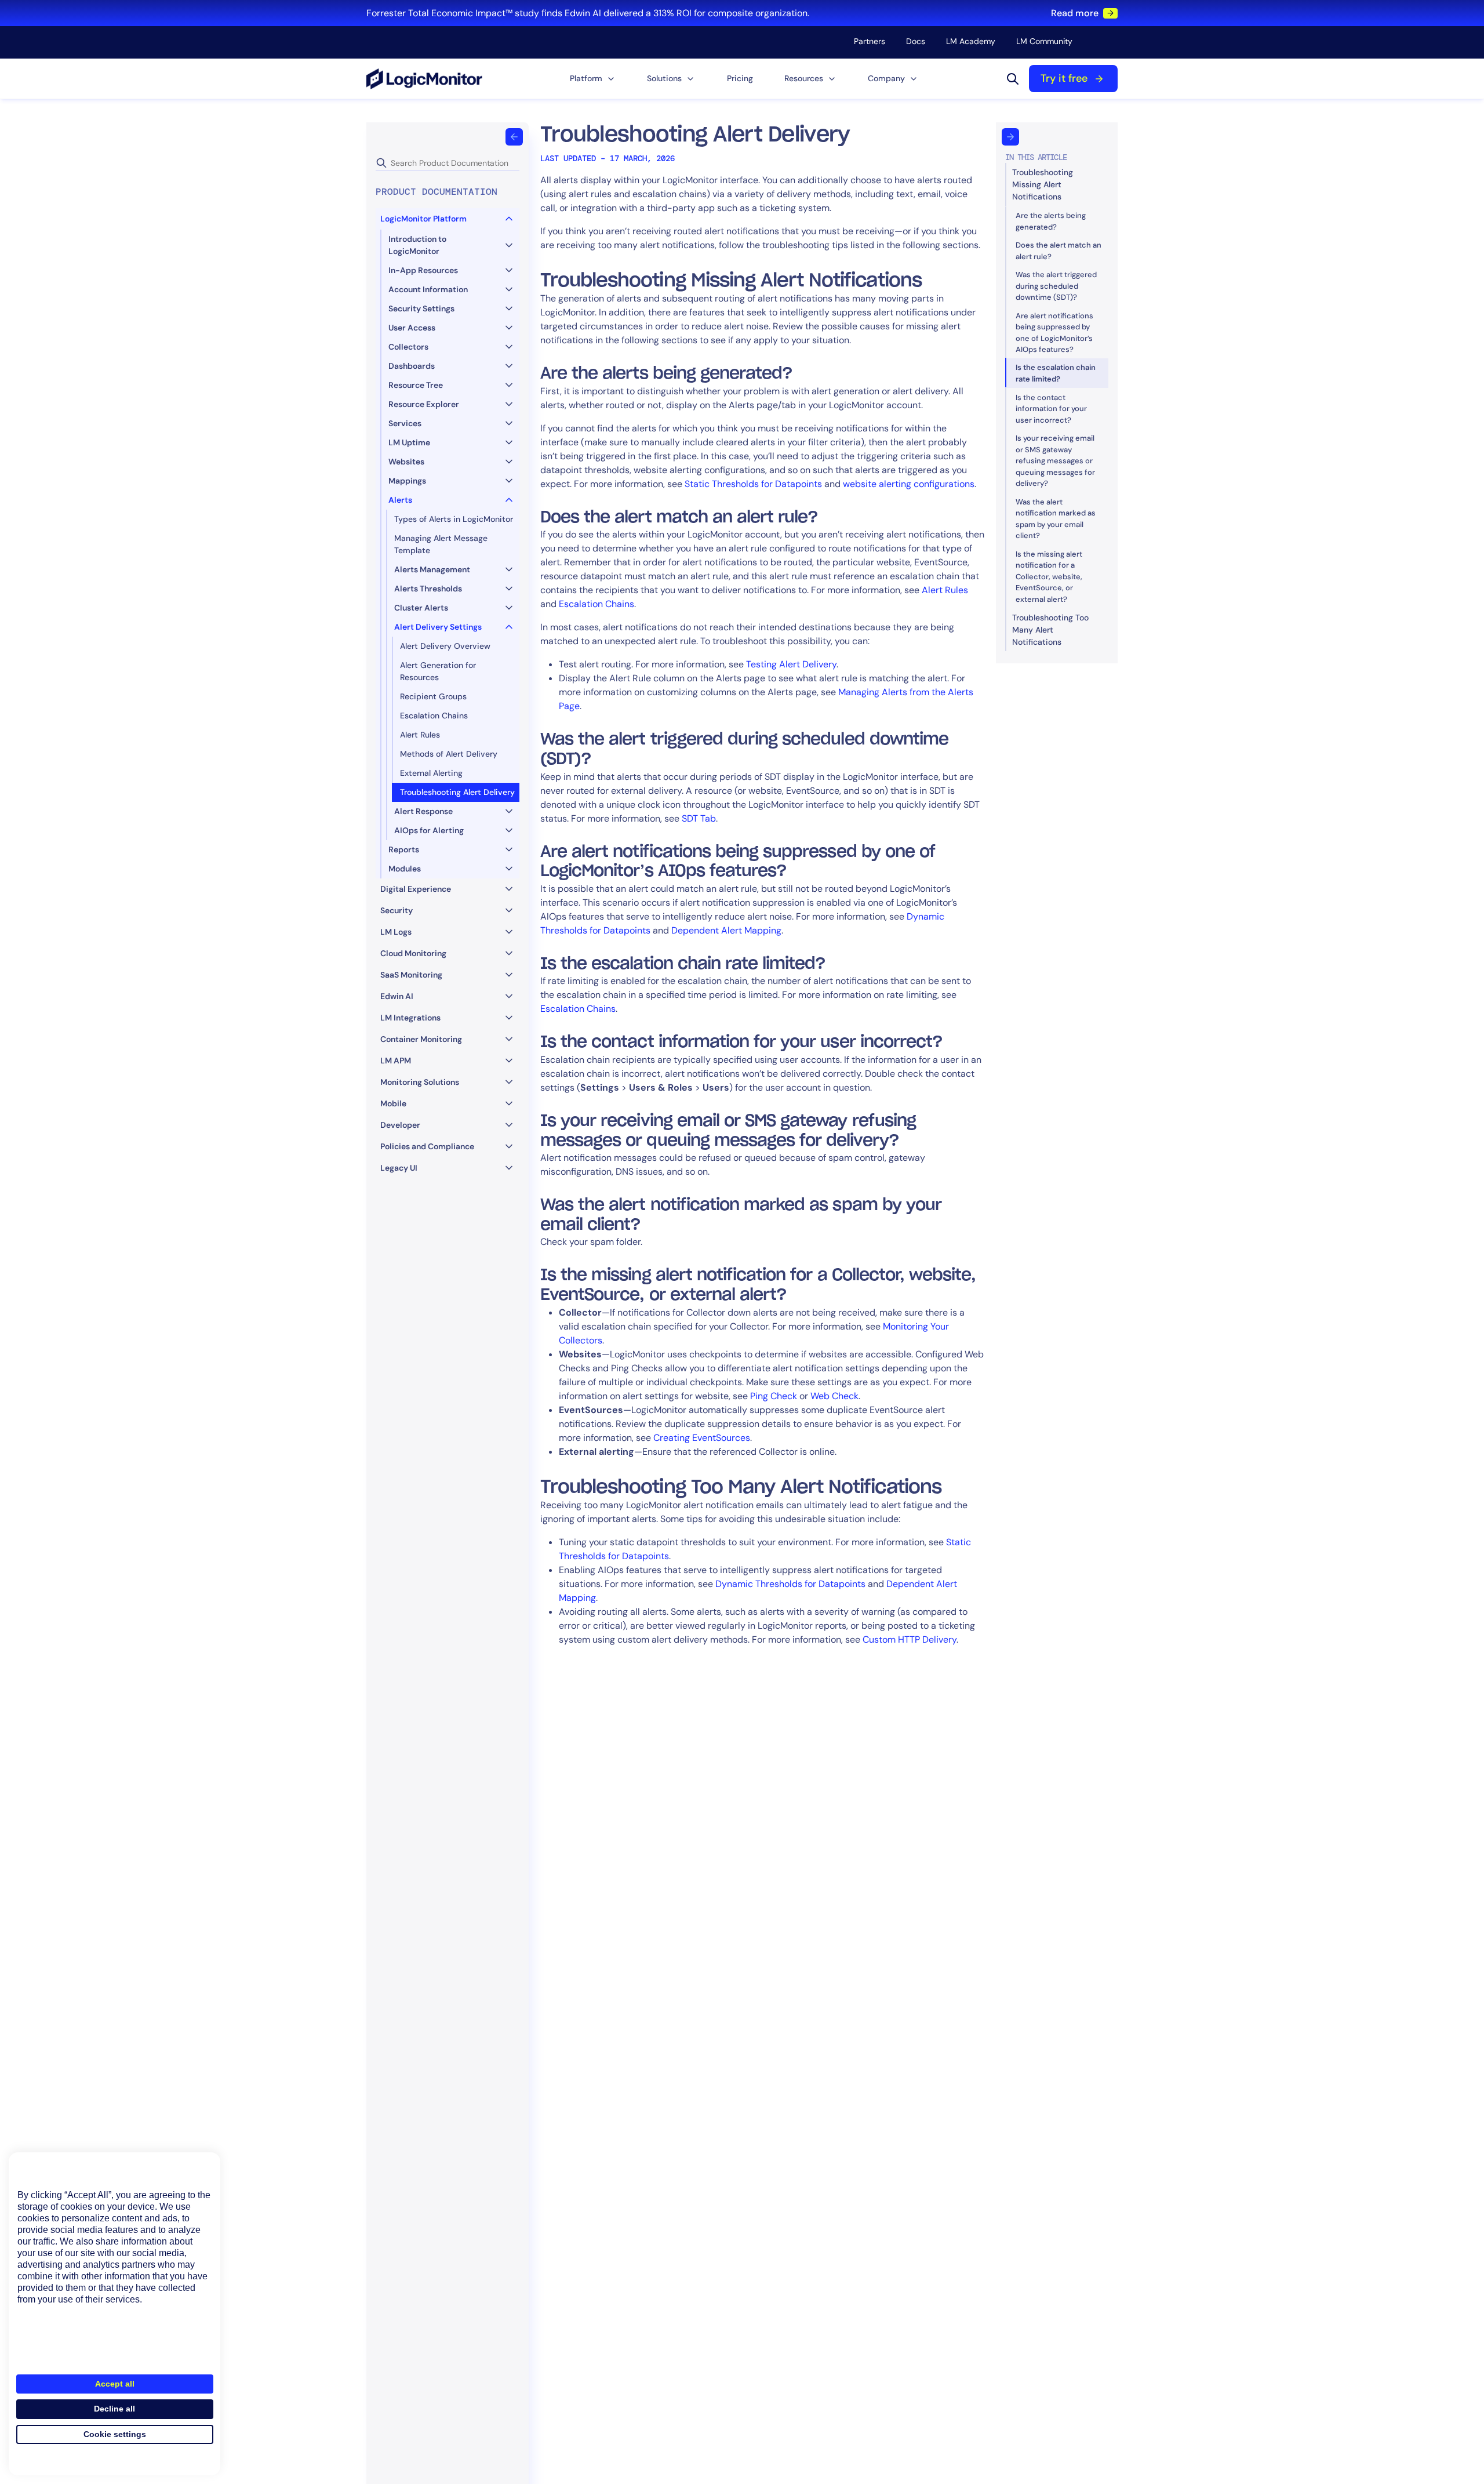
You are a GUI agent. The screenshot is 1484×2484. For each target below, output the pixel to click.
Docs (916, 41)
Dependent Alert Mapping (726, 930)
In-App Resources (423, 270)
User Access (412, 328)
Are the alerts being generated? (1051, 221)
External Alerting (431, 773)
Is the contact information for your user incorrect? (1051, 408)
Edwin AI (397, 996)
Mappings (407, 481)
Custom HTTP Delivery (910, 1639)
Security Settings (421, 308)
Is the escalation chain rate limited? (1056, 373)
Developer (400, 1125)
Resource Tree (416, 385)
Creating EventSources (702, 1438)
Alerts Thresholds (428, 589)
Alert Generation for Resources (438, 671)
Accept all (115, 2384)
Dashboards (412, 366)
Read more (1075, 13)
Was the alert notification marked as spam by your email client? (1056, 518)
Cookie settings (115, 2434)
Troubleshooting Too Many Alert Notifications (1050, 630)
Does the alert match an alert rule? (1059, 251)
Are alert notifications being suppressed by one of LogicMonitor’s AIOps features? (1054, 332)
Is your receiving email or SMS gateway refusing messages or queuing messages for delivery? (1055, 461)
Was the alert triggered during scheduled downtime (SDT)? (1056, 286)
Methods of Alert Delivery (449, 754)
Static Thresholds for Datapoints (753, 484)
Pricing (740, 78)
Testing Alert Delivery (791, 664)
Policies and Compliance (427, 1146)
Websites (406, 462)
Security (397, 910)
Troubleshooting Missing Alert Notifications (1043, 184)
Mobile (393, 1103)
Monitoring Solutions (420, 1082)
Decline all (114, 2409)
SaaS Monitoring (411, 975)
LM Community (1044, 41)
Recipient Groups (433, 696)
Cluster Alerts (421, 608)
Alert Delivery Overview (445, 646)
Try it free (1064, 78)
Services (405, 423)
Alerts (400, 500)
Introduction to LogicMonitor (417, 245)
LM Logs (396, 932)
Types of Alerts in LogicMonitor (454, 519)
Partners (870, 41)
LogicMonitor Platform (423, 219)
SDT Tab (699, 818)
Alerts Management (432, 569)
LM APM (396, 1061)
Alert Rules (420, 735)
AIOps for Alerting (429, 830)
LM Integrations (410, 1018)
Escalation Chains (434, 716)
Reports (404, 849)
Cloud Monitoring (413, 953)
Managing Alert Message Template (441, 544)
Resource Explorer (424, 404)
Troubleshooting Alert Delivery (457, 792)
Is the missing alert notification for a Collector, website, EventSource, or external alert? (1049, 576)
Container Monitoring (421, 1039)
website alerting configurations (909, 484)
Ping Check (774, 1396)
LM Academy (971, 41)
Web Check (834, 1396)
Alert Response (423, 811)
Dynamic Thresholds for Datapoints (790, 1584)
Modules (405, 869)
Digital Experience (416, 889)
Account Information (428, 289)
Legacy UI (399, 1168)
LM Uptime (409, 442)
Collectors (408, 347)
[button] (593, 79)
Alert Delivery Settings (438, 627)
